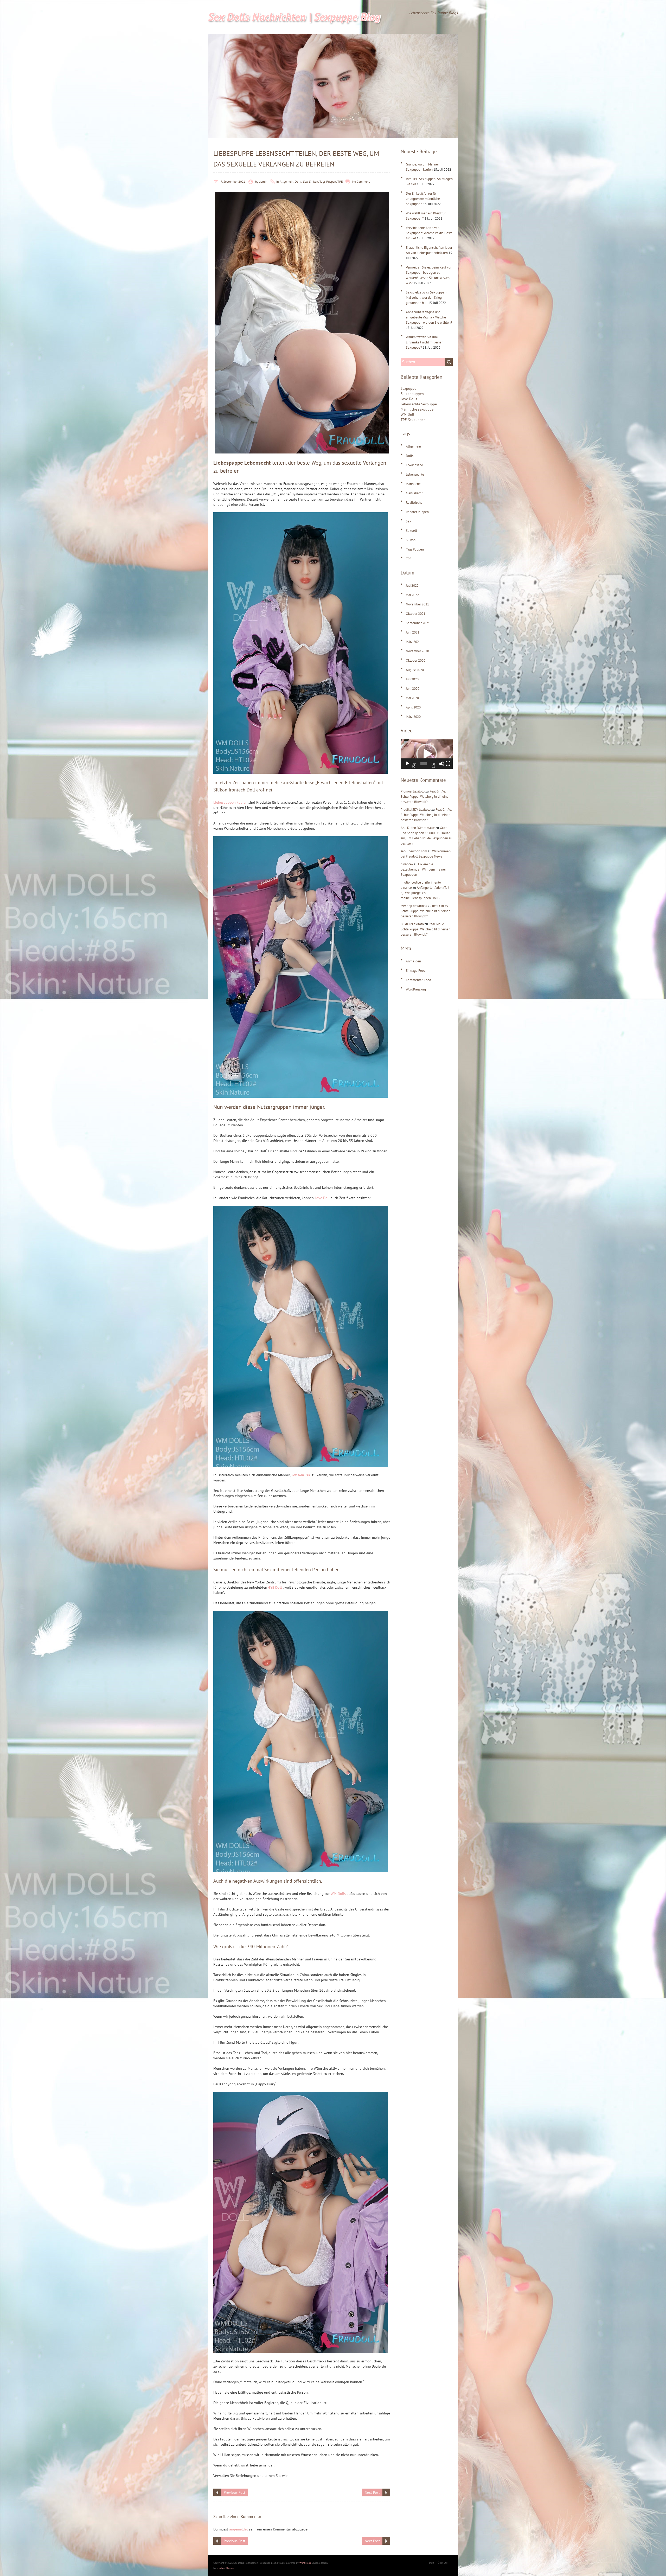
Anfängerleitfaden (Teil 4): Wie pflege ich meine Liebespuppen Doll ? (425, 893)
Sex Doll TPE (301, 1475)
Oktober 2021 (416, 614)
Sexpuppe (408, 388)
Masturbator (414, 493)
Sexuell (411, 531)
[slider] (424, 764)
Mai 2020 (412, 698)
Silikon (314, 181)
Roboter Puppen (417, 512)
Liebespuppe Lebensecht (242, 463)
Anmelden (413, 961)
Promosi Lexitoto (413, 791)
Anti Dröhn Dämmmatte (418, 828)
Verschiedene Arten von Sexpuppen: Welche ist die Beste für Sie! (429, 233)
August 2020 (415, 670)
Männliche (413, 484)
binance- (407, 864)
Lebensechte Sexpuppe (419, 404)
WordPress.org (416, 989)
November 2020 (417, 651)
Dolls (298, 181)
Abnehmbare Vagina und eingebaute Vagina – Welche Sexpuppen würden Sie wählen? (429, 317)
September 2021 (418, 623)
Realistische (414, 503)
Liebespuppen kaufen (230, 802)
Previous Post (235, 2492)
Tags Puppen (328, 181)
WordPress (305, 2563)
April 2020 (413, 707)
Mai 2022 (412, 595)
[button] (427, 754)
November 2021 (417, 604)
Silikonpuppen (412, 394)
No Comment (361, 181)
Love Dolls (409, 399)
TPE (340, 181)
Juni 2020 (413, 689)
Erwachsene (414, 465)
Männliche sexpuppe (417, 409)
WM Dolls (338, 1894)
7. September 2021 (233, 181)
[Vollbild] (448, 764)
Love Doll (322, 1198)
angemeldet (239, 2529)
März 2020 (413, 717)
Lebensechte (415, 474)
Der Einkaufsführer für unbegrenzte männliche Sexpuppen (423, 199)
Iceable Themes (225, 2568)
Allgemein (287, 181)
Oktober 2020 (416, 660)
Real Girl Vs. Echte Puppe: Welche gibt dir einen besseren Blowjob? (425, 797)
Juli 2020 (412, 679)
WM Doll (407, 414)
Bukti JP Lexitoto (412, 924)
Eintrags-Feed (416, 971)
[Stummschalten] (442, 764)
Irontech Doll (242, 790)
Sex (305, 181)
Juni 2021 (413, 632)
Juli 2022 (412, 586)
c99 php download (414, 906)
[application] (427, 754)
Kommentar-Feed (418, 980)
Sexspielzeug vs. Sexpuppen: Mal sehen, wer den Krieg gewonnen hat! (427, 298)
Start (431, 2563)
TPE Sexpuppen (413, 420)
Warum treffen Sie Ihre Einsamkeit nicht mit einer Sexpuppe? (424, 342)
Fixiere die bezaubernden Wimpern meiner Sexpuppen (423, 869)
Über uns (443, 2563)
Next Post (372, 2492)
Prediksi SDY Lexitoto (416, 810)
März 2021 (413, 642)
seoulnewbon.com (414, 851)
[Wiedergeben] (407, 764)
